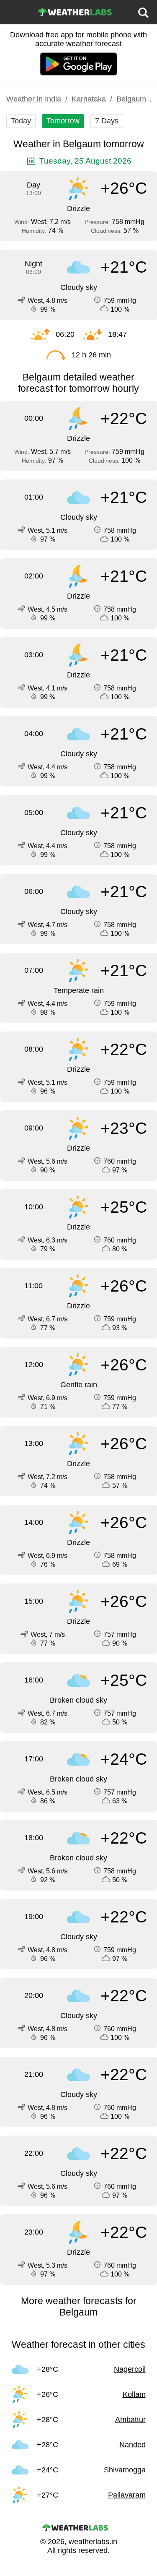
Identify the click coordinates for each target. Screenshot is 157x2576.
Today (21, 121)
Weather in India (34, 99)
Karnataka (89, 99)
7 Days (107, 121)
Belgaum (131, 99)
